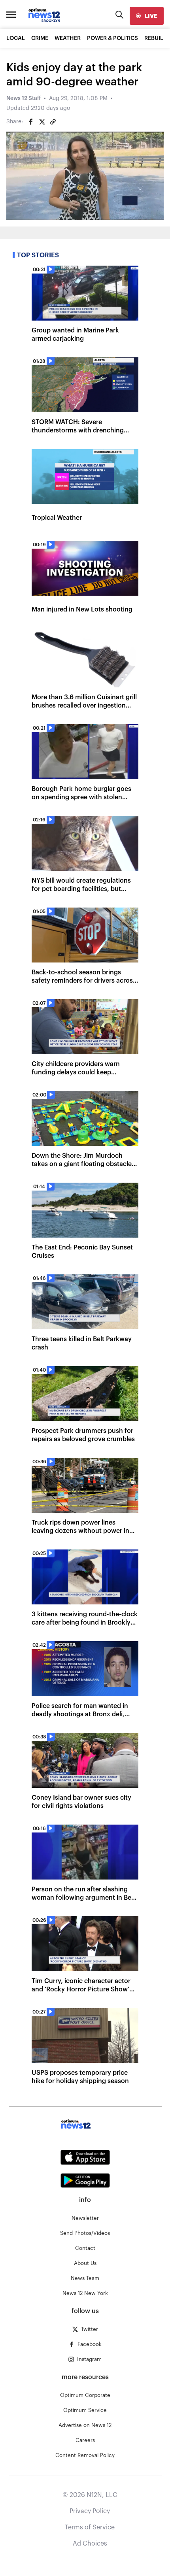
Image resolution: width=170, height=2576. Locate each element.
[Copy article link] (53, 122)
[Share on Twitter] (42, 122)
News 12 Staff (24, 98)
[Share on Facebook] (31, 122)
